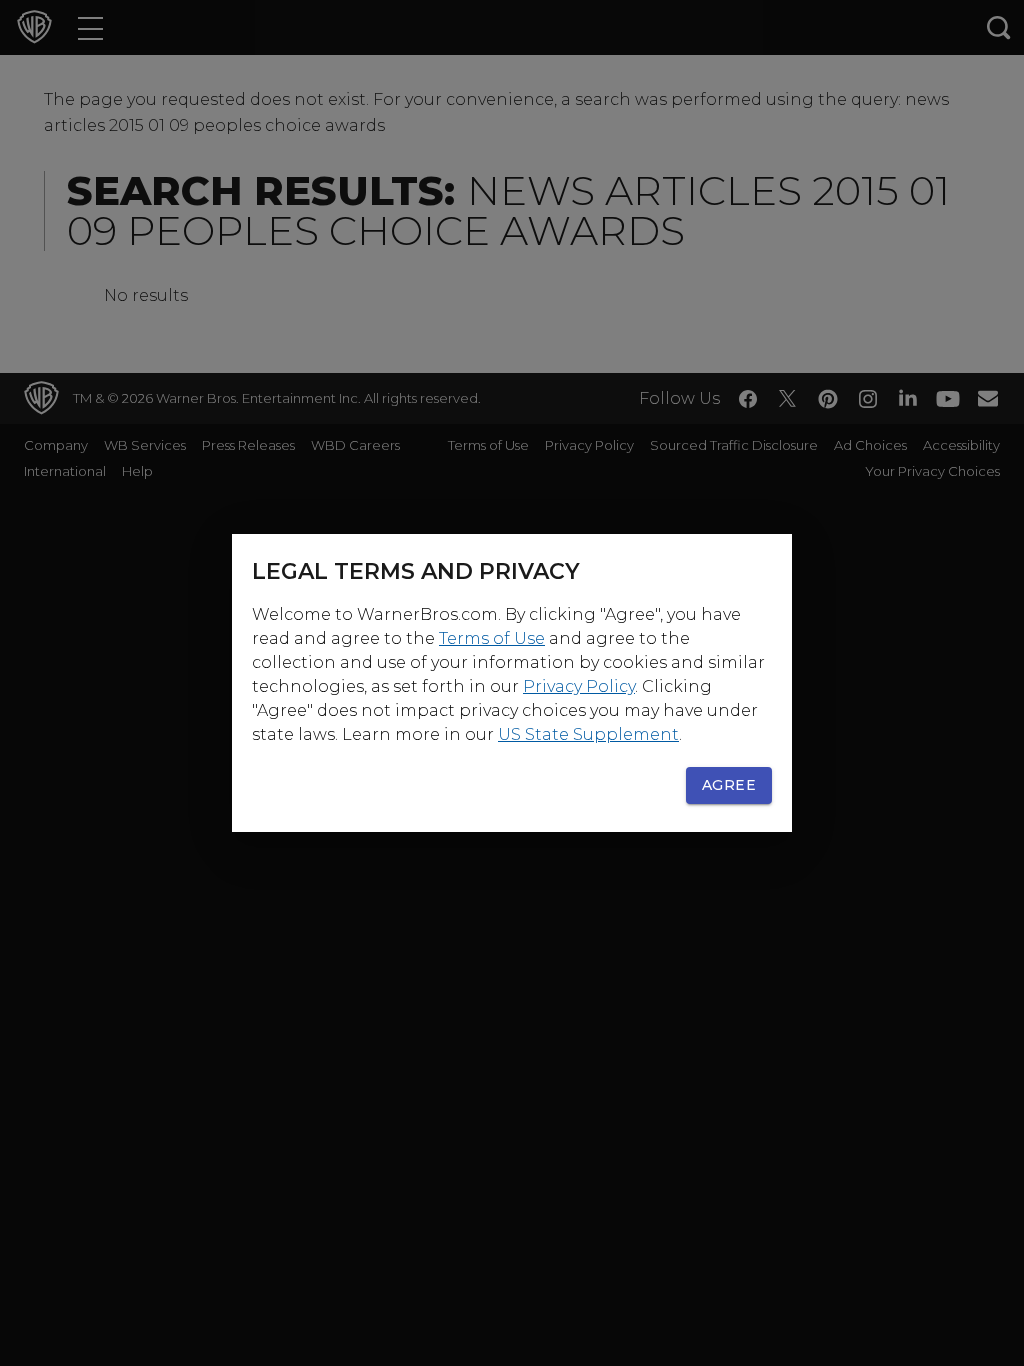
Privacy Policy (579, 686)
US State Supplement (588, 734)
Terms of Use (492, 638)
